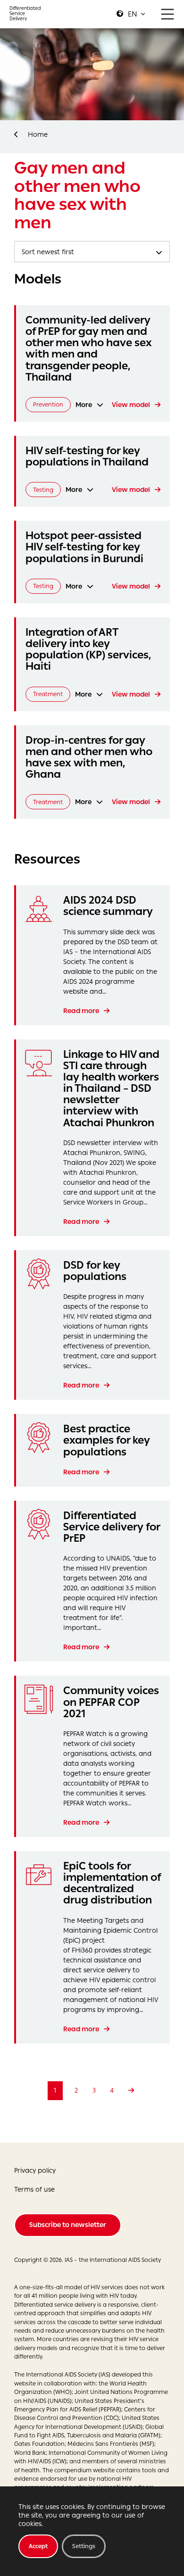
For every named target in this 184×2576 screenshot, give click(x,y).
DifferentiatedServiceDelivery (25, 13)
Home (38, 135)
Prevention (48, 404)
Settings (84, 2546)
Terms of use (34, 2190)
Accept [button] (38, 2546)
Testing (43, 490)
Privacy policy (35, 2171)
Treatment (48, 694)
